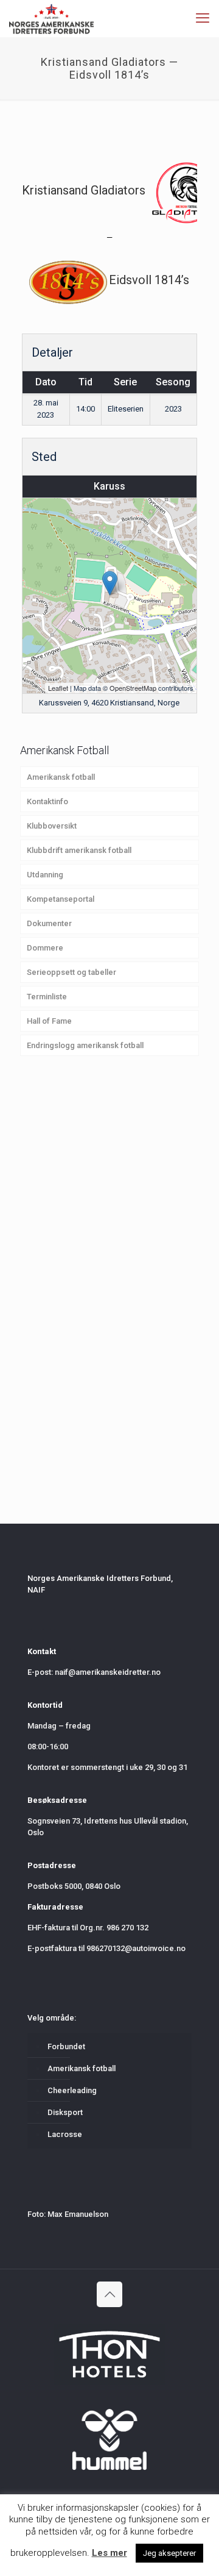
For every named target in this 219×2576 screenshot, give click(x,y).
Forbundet (66, 2046)
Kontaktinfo (47, 801)
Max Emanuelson (78, 2214)
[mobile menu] (203, 18)
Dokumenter (49, 923)
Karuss (109, 486)
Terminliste (47, 997)
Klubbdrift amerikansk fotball (79, 850)
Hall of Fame (49, 1021)
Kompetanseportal (61, 899)
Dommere (45, 948)
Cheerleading (72, 2090)
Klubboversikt (52, 826)
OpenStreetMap (133, 688)
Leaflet (58, 688)
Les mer (109, 2553)
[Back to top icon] (109, 2294)
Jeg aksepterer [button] (169, 2553)
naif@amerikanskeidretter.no (108, 1672)
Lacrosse (65, 2134)
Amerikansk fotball (61, 777)
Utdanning (45, 875)
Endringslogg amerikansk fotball (85, 1045)
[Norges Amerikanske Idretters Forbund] (51, 18)
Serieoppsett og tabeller (71, 972)
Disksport (65, 2112)
